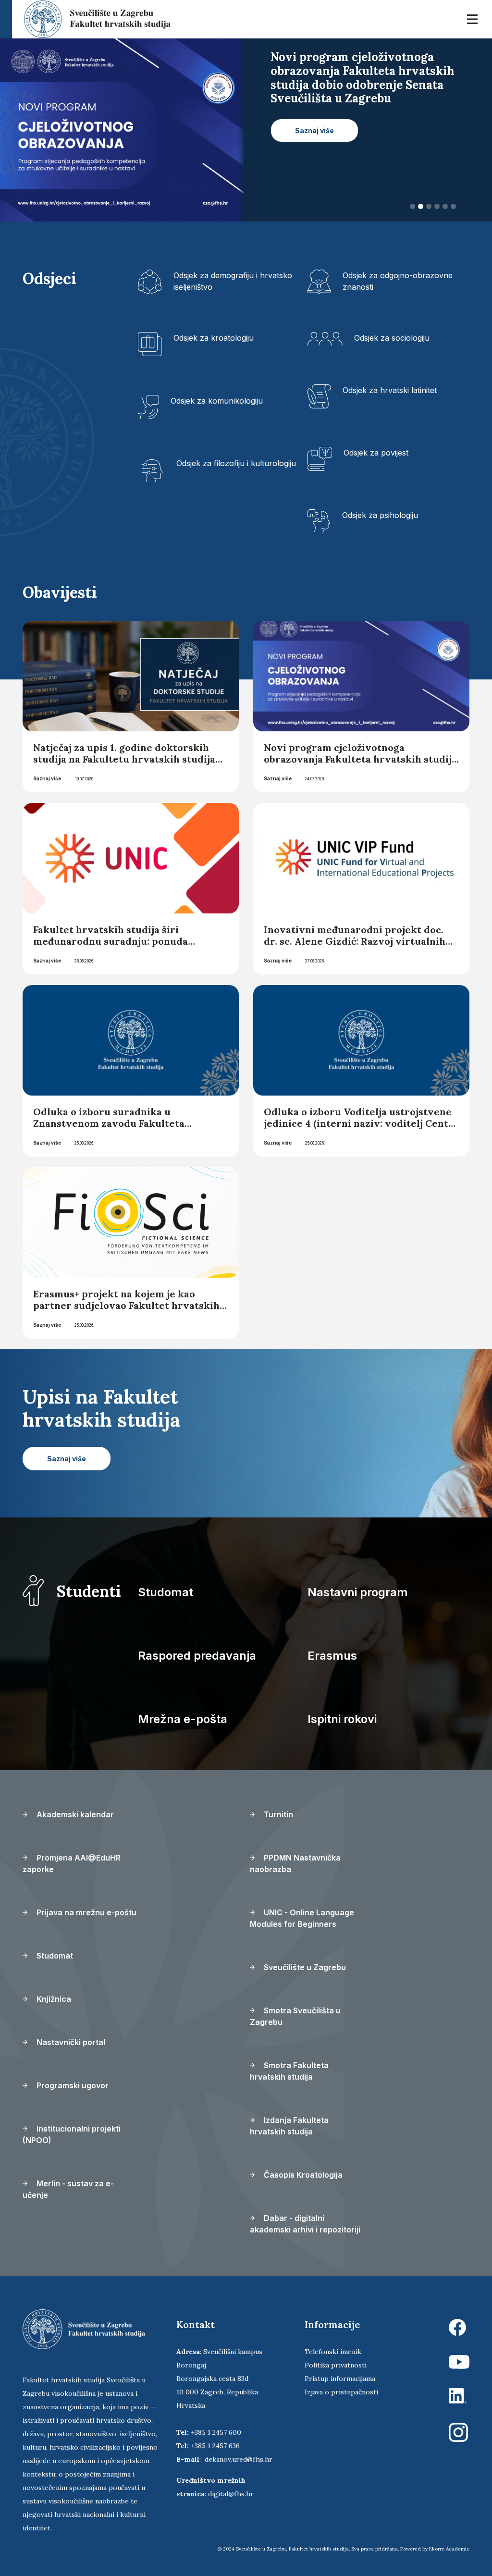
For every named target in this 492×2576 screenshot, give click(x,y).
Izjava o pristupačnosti (341, 2392)
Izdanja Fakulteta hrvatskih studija (289, 2126)
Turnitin (277, 1814)
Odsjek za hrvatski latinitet (390, 390)
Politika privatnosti (336, 2365)
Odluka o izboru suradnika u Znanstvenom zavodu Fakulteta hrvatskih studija (109, 1123)
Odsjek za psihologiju (380, 515)
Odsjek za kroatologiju (214, 338)
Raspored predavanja (197, 1656)
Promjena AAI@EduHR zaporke (72, 1863)
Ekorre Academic (449, 2549)
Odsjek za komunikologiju (217, 401)
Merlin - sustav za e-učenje (68, 2189)
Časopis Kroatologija (302, 2175)
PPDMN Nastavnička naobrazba (295, 1863)
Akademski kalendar (74, 1814)
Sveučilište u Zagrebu (304, 1967)
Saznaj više (47, 778)
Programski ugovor (72, 2085)
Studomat (166, 1592)
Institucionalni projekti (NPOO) (72, 2134)
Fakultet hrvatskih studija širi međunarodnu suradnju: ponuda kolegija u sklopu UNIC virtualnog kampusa (116, 947)
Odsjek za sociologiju (392, 338)
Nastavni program (358, 1592)
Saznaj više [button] (314, 117)
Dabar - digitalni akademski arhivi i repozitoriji (305, 2224)
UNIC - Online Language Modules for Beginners (302, 1918)
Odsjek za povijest (376, 453)
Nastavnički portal (70, 2042)
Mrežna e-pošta (183, 1719)
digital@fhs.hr (231, 2494)
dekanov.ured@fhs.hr (239, 2459)
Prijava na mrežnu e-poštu (86, 1912)
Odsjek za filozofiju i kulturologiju (236, 463)
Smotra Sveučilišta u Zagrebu (295, 2016)
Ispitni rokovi (342, 1719)
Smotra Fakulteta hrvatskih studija (289, 2071)
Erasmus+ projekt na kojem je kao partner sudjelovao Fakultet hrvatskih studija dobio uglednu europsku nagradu (126, 1311)
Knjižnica (53, 1999)
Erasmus (332, 1656)
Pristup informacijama (340, 2379)
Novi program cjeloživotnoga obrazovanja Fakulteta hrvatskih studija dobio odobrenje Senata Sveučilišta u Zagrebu (360, 765)
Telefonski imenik (333, 2352)
